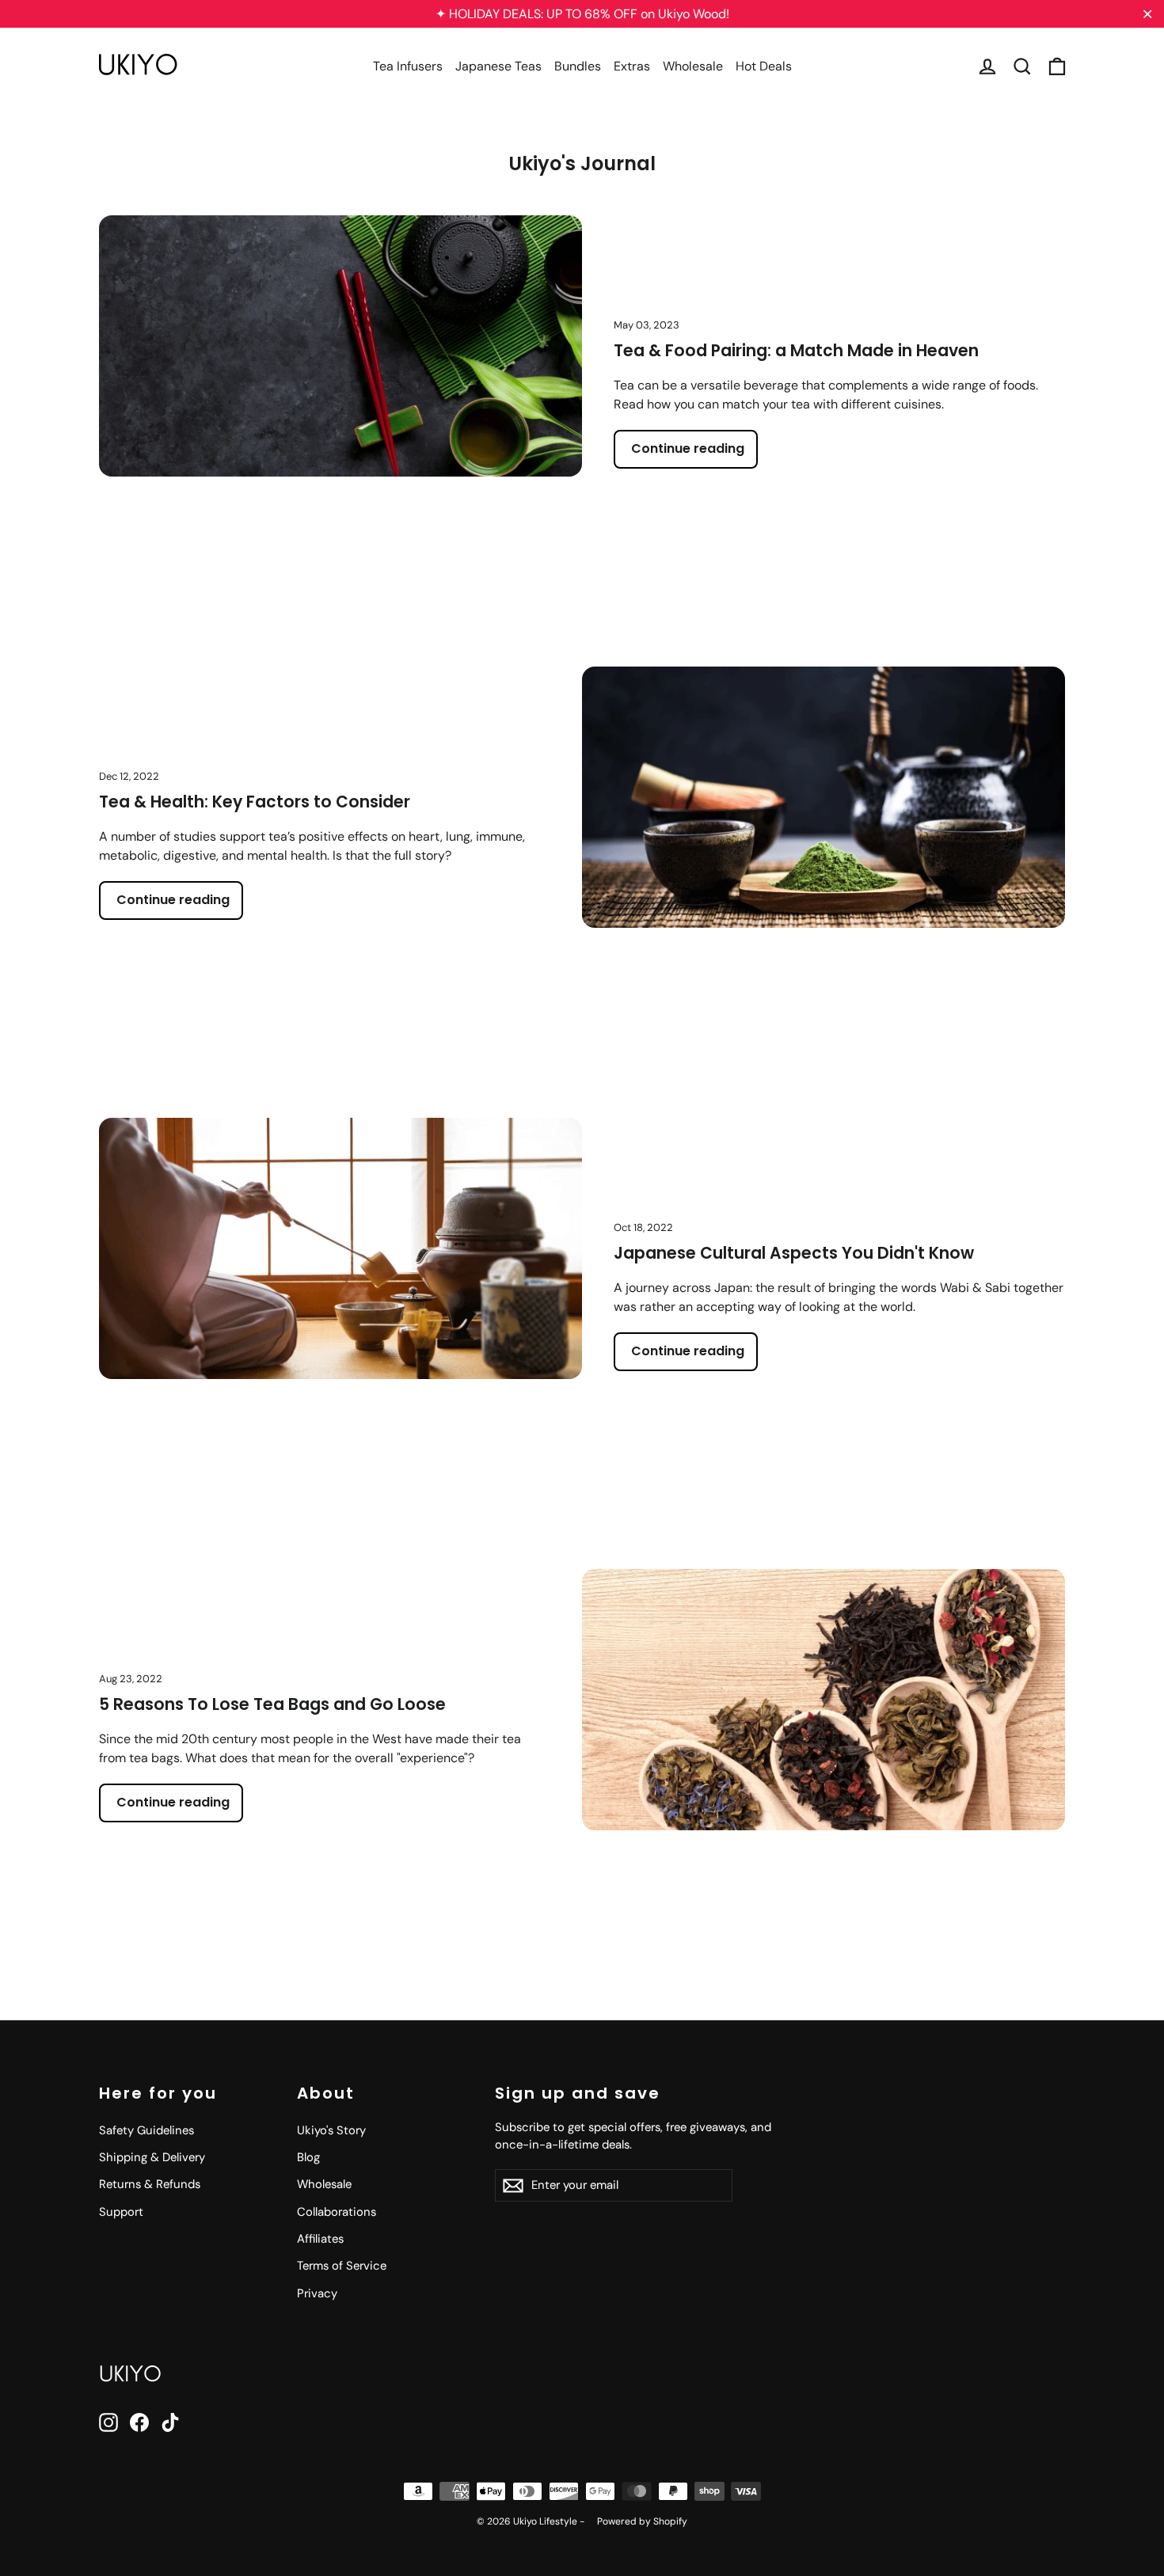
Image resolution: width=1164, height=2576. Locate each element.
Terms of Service (342, 2266)
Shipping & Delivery (152, 2157)
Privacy (317, 2293)
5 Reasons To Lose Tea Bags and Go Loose (272, 1704)
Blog (308, 2157)
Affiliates (320, 2239)
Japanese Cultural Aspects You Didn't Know (794, 1253)
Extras (632, 66)
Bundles (578, 66)
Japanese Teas (498, 66)
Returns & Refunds (150, 2184)
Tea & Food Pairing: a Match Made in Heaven (796, 351)
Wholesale (693, 66)
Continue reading (688, 448)
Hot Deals (764, 66)
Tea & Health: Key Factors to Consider (255, 802)
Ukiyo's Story (331, 2130)
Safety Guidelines (146, 2130)
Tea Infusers (408, 66)
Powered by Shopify (642, 2521)
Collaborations (337, 2212)
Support (121, 2212)
